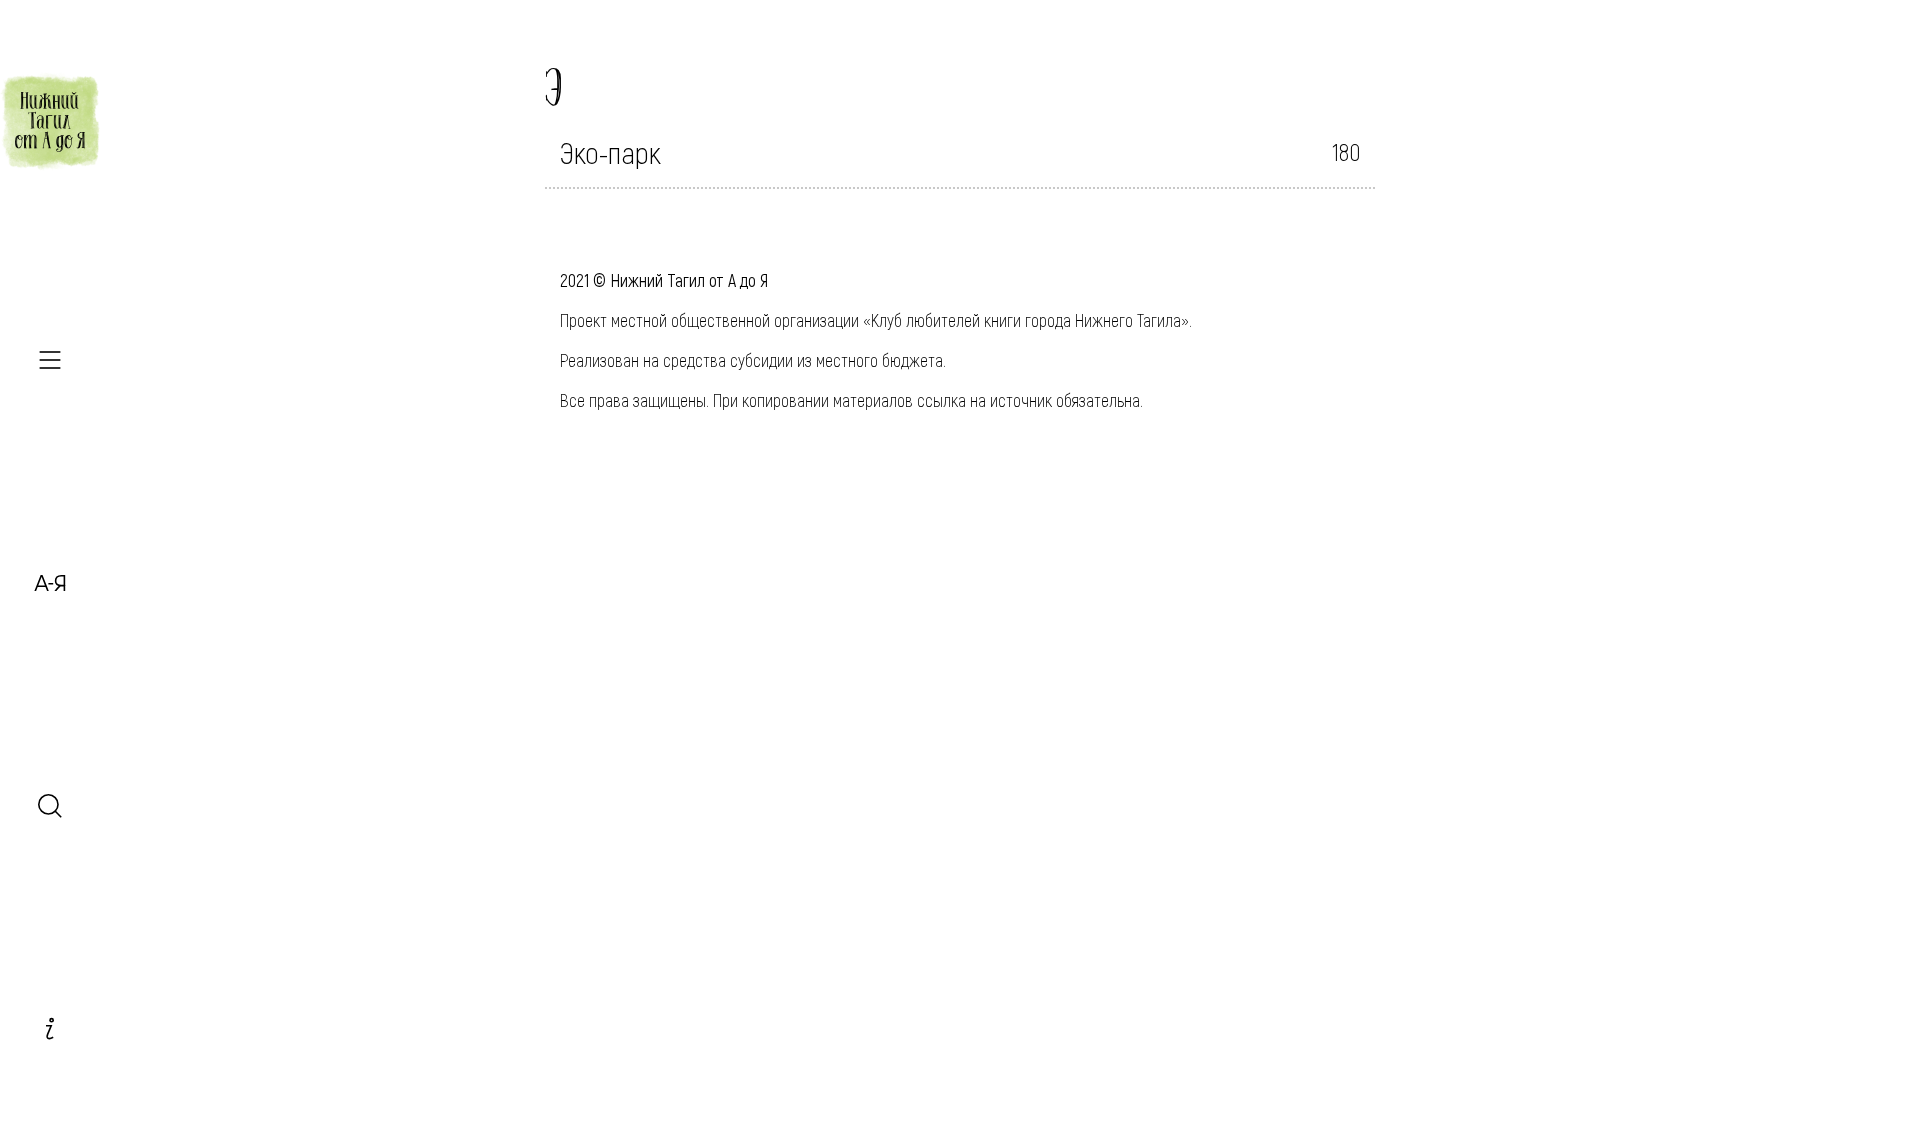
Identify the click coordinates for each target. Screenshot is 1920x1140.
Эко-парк (610, 152)
